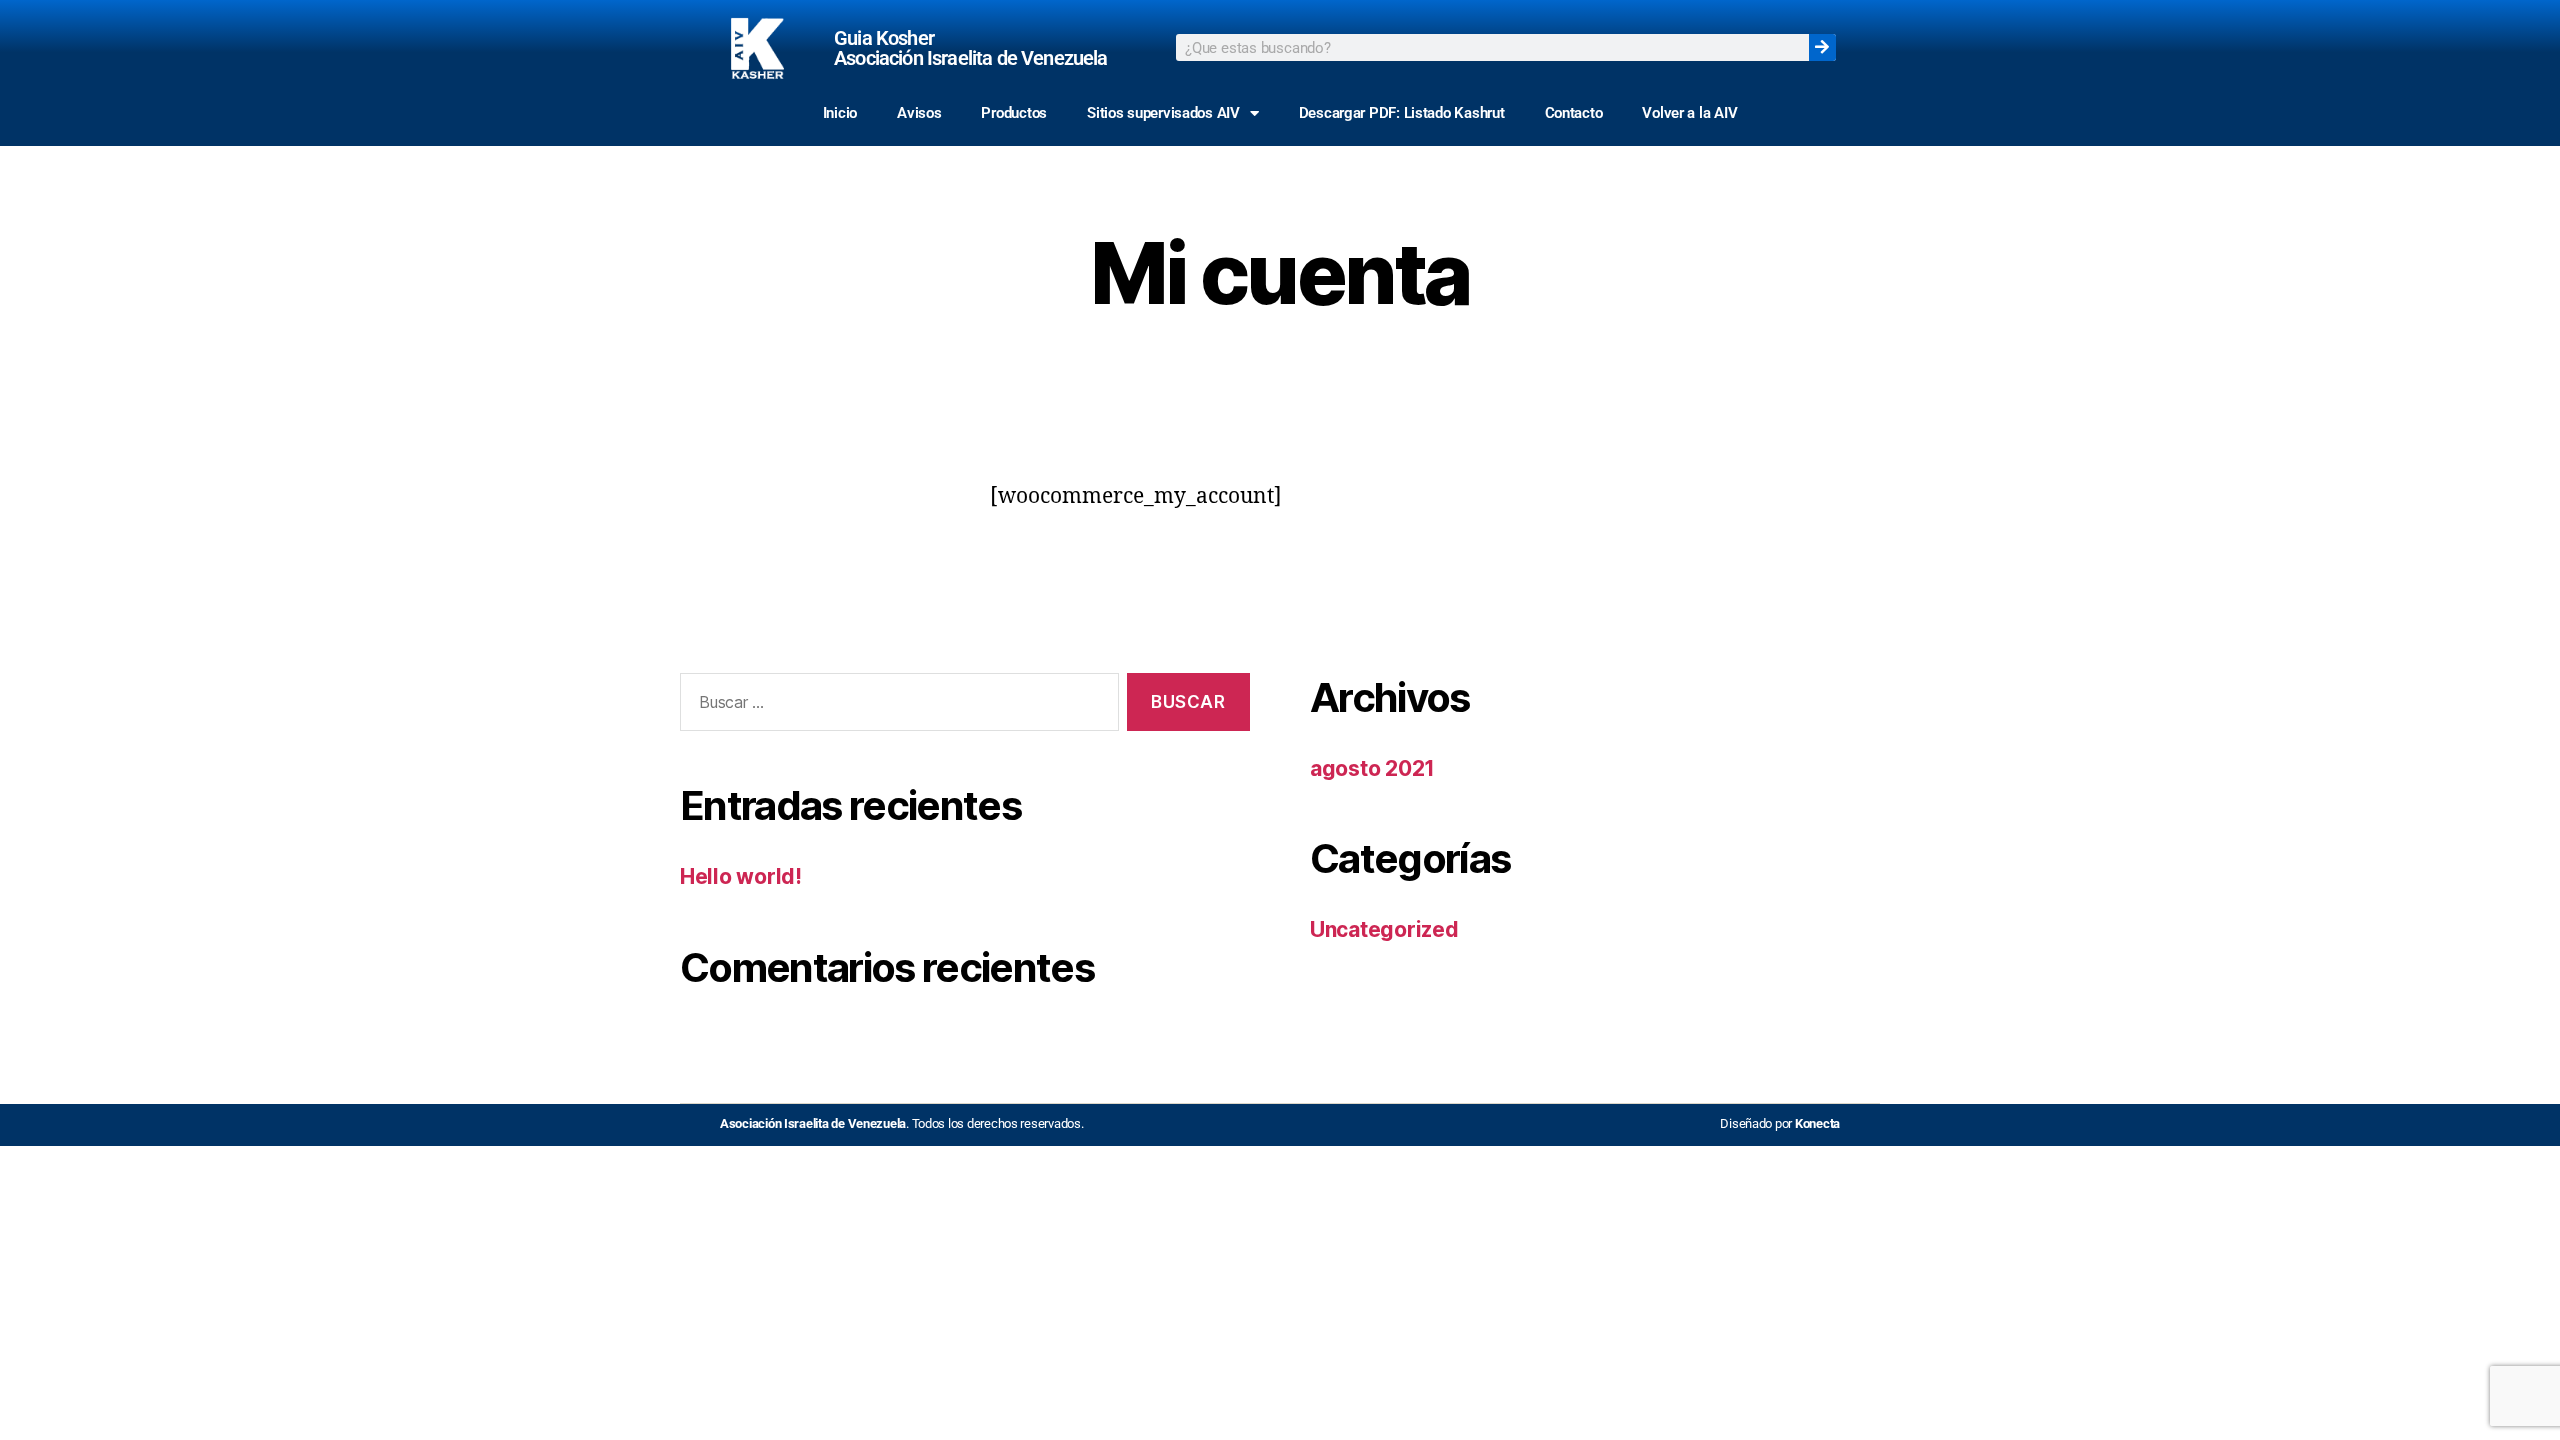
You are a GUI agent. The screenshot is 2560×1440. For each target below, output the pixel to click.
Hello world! (741, 876)
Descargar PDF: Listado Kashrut (1402, 113)
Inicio (840, 113)
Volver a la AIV (1689, 113)
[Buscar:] (895, 706)
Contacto (1574, 113)
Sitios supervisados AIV (1163, 113)
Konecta (1817, 1123)
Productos (1014, 113)
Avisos (919, 113)
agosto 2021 (1372, 768)
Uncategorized (1384, 929)
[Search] (1822, 47)
